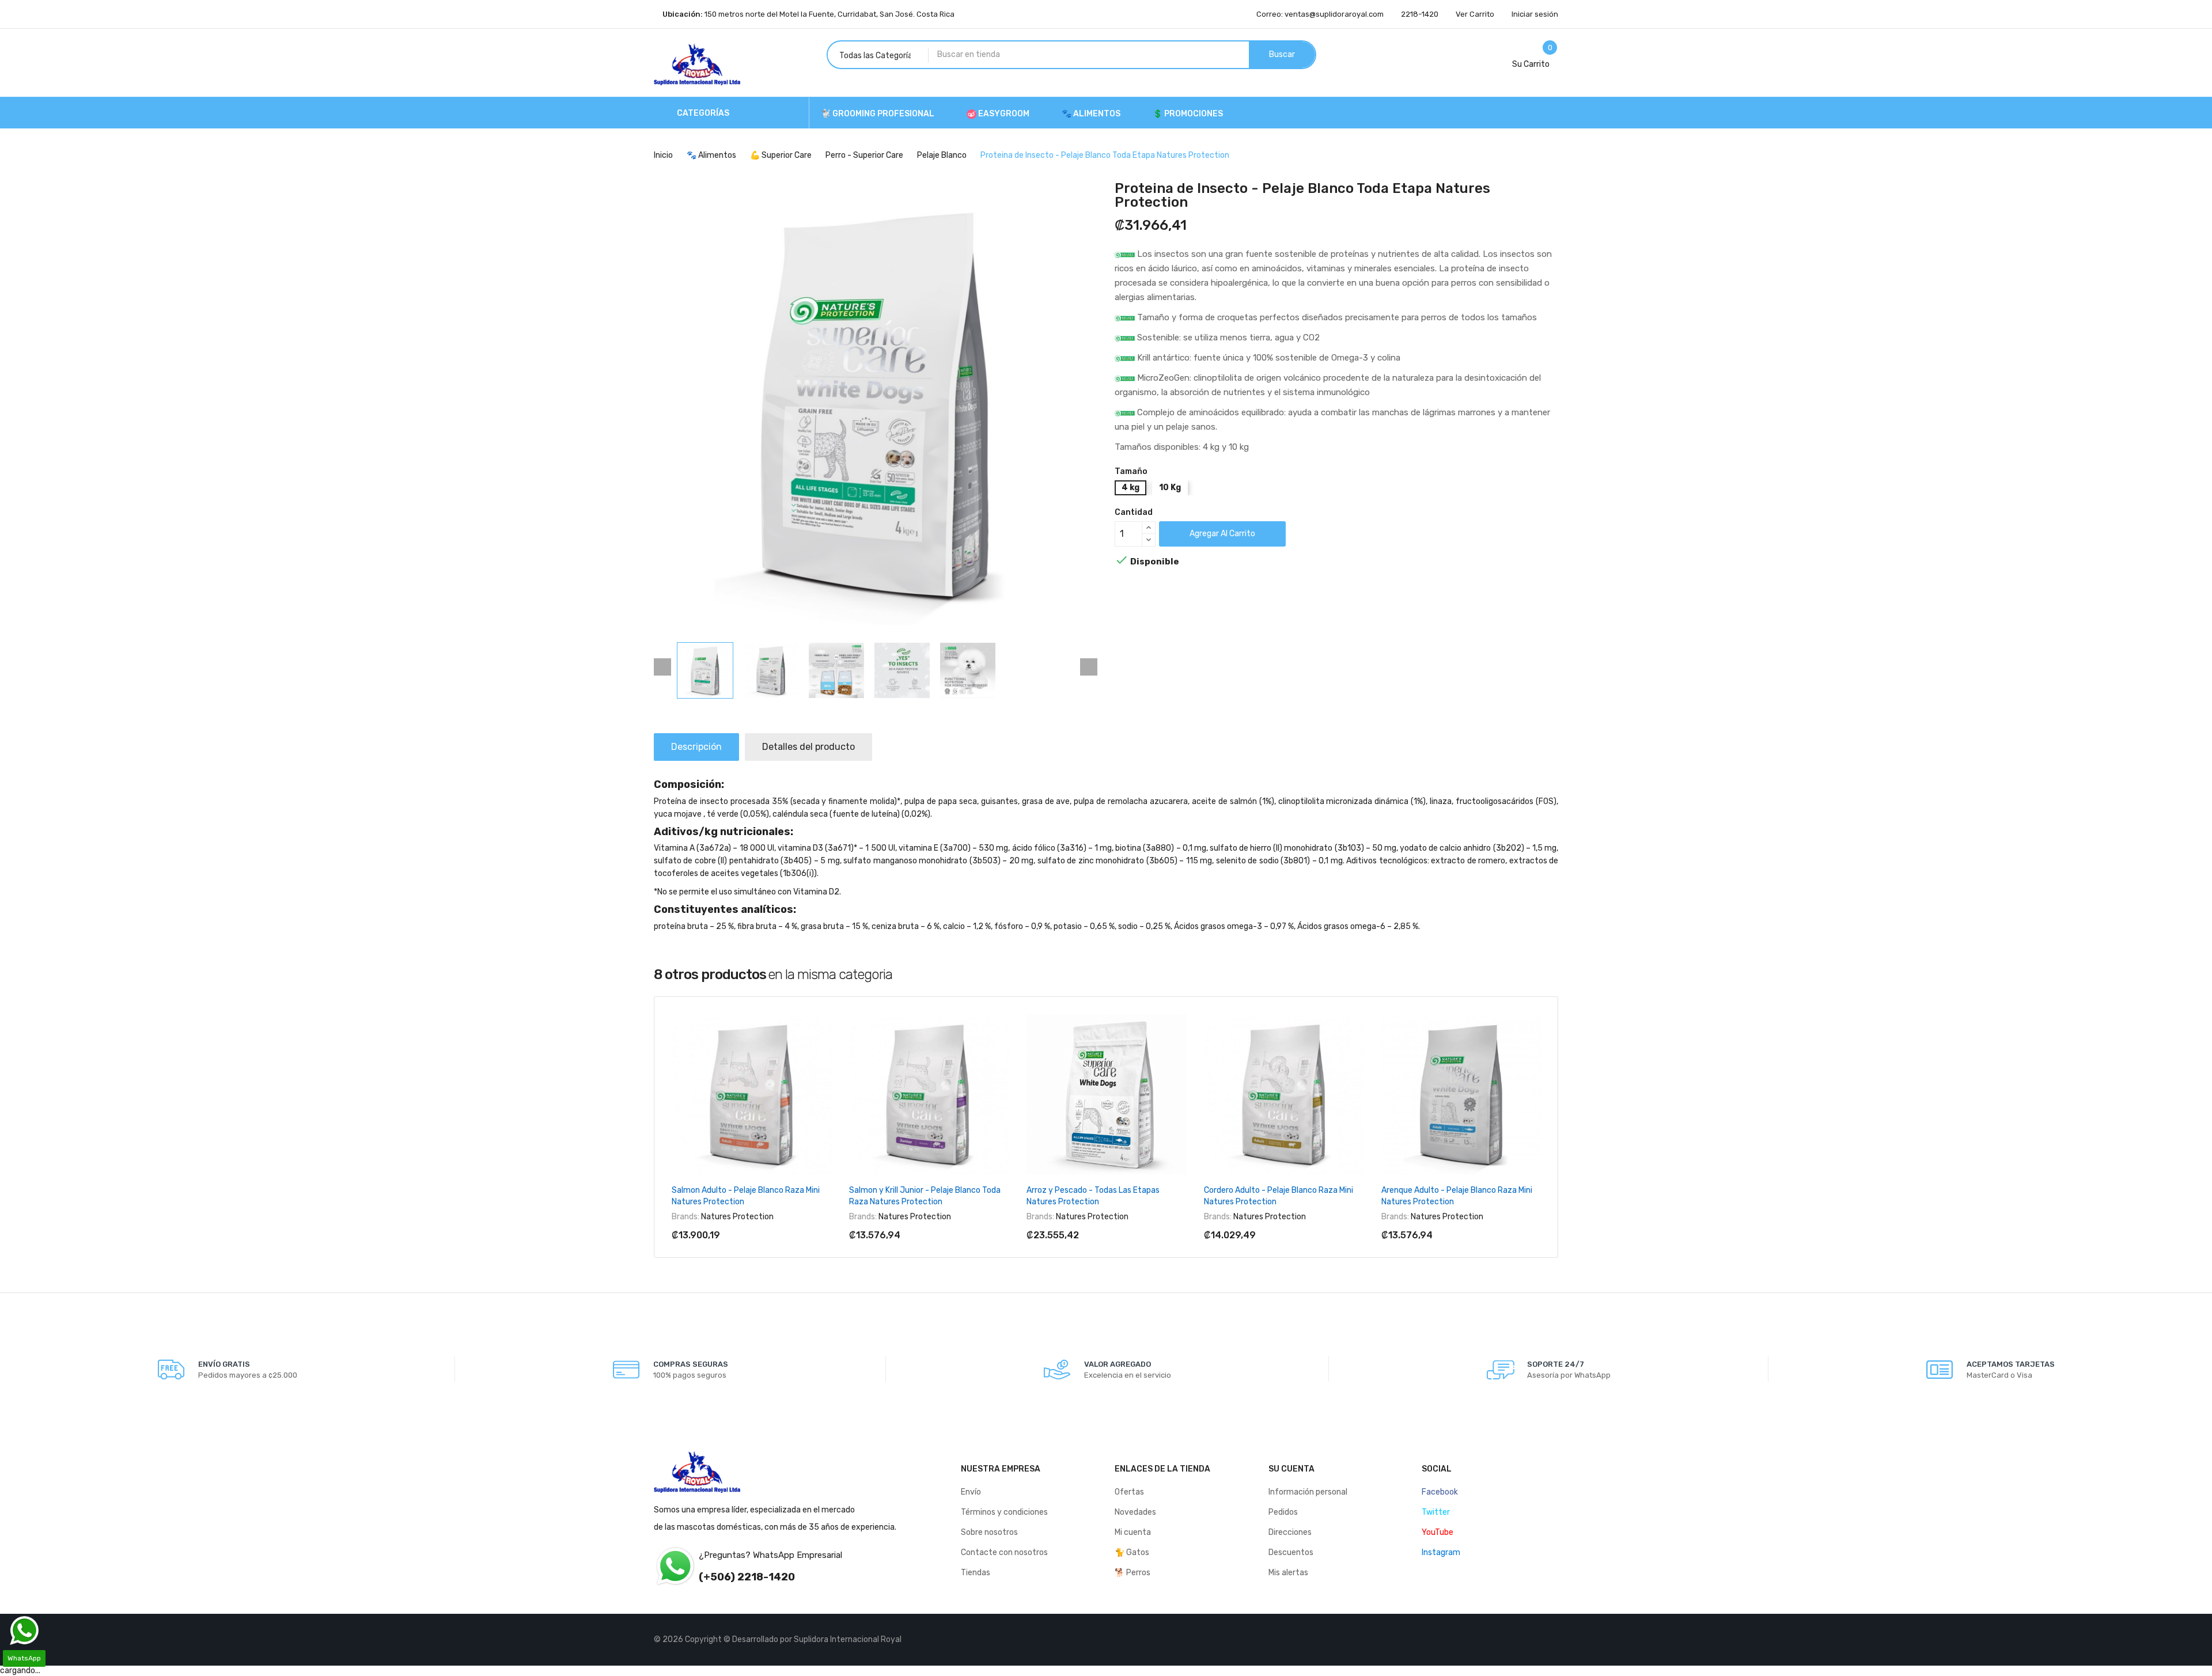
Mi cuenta (1133, 1532)
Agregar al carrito (1222, 534)
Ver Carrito (1475, 14)
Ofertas (1129, 1492)
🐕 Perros (1132, 1573)
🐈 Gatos (1132, 1552)
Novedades (1135, 1512)
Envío (971, 1492)
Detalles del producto (808, 747)
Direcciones (1290, 1532)
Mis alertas (1288, 1573)
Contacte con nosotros (1004, 1552)
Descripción (696, 747)
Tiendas (976, 1573)
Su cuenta (1291, 1469)
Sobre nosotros (989, 1532)
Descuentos (1291, 1552)
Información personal (1308, 1492)
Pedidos (1283, 1512)
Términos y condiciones (1004, 1512)
